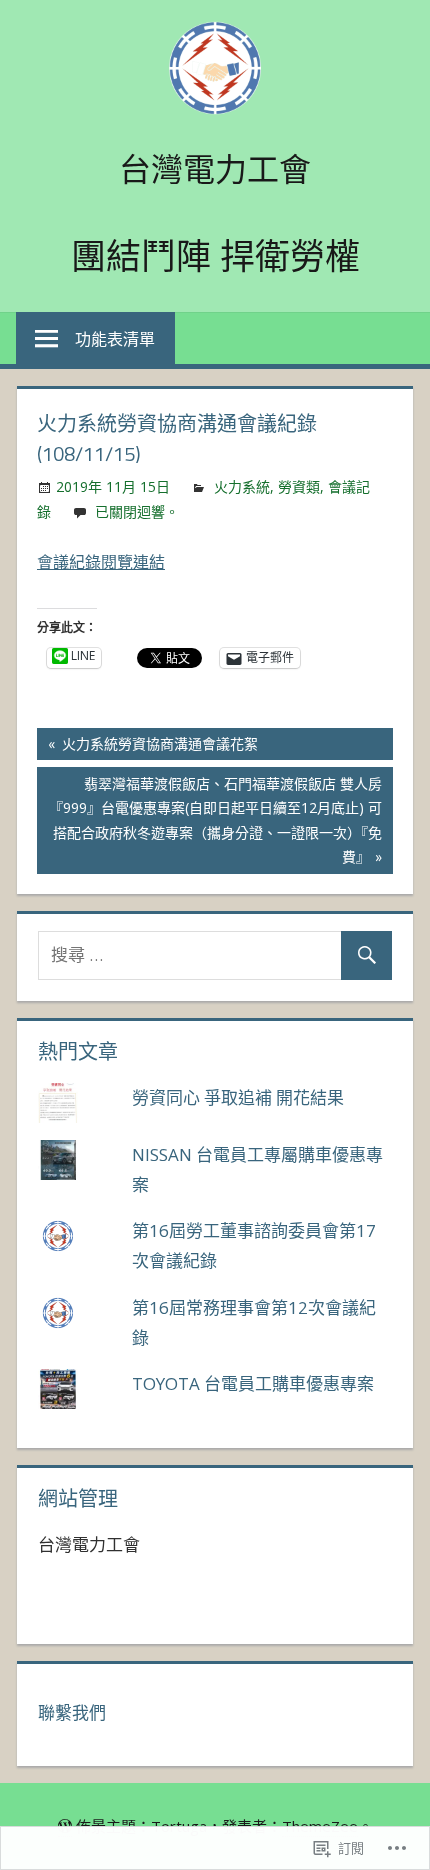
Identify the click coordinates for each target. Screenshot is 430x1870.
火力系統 (242, 486)
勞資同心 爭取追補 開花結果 (238, 1097)
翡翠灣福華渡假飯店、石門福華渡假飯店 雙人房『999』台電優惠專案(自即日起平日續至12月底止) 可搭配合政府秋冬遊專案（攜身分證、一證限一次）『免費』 (209, 820)
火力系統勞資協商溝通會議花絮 (147, 747)
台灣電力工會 (215, 169)
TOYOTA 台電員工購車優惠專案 (253, 1383)
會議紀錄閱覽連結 (101, 562)
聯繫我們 (72, 1712)
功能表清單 (115, 339)
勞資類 (299, 486)
